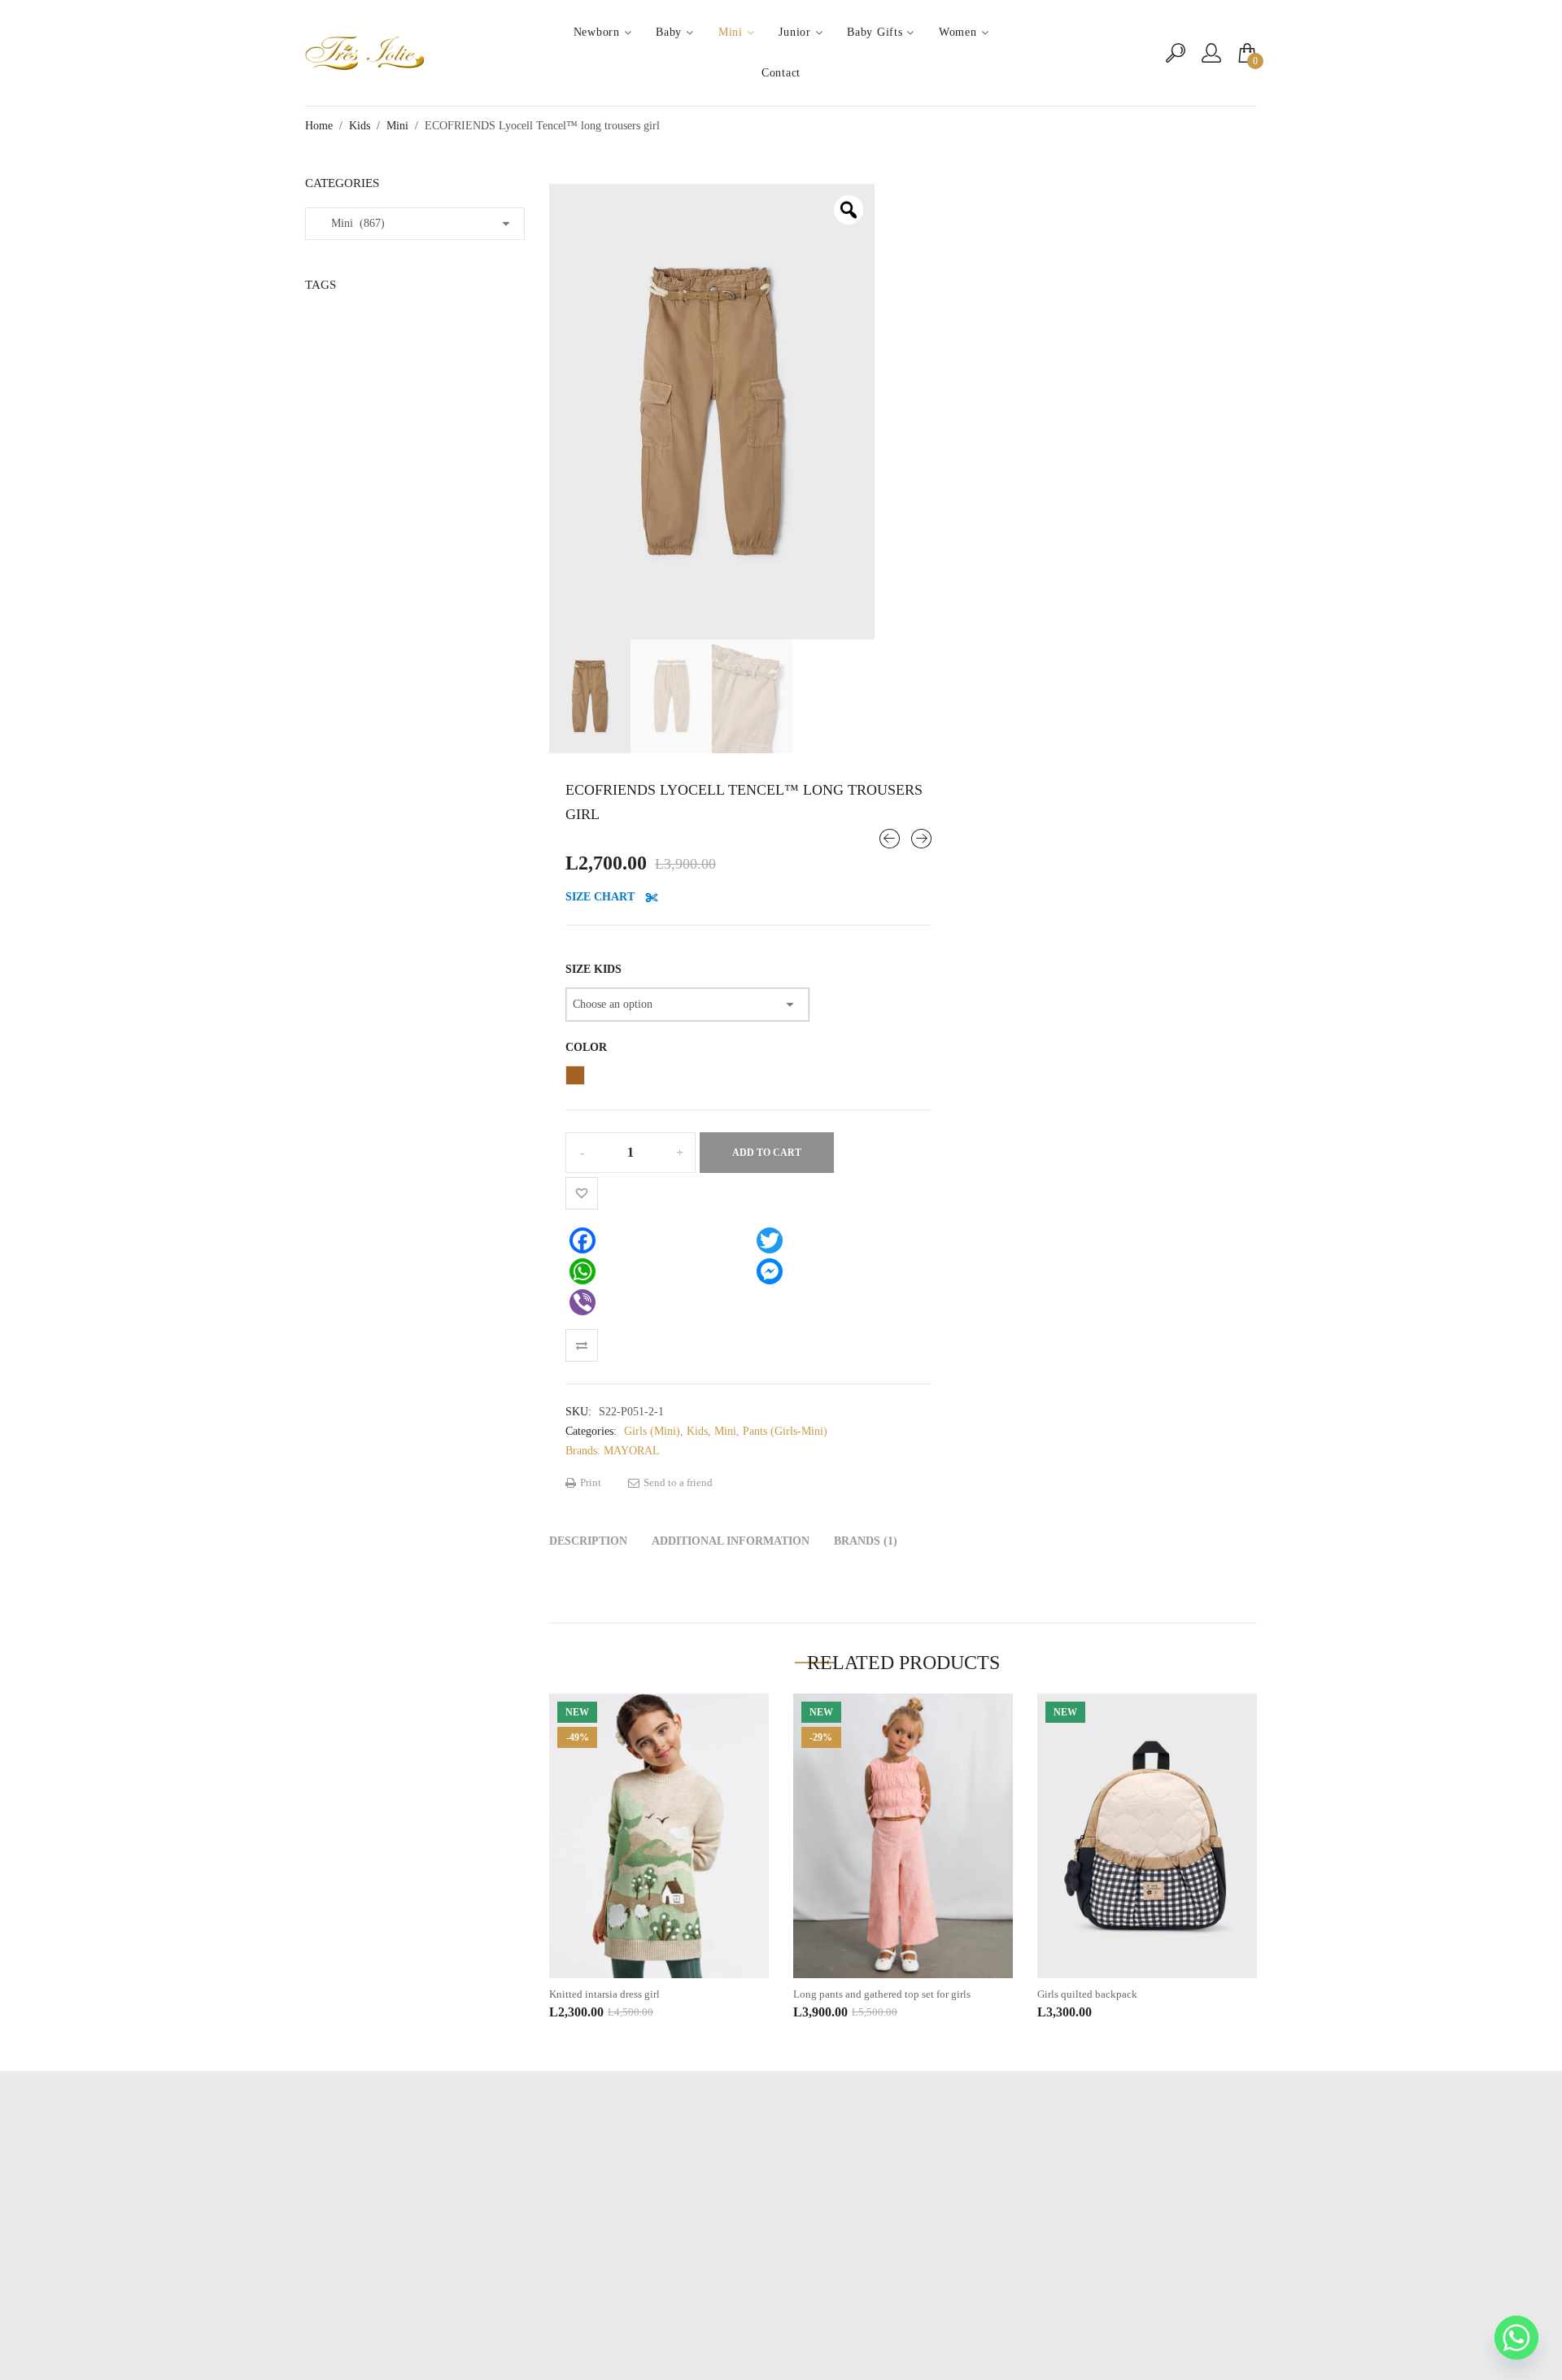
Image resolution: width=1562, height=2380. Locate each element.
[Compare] (582, 1345)
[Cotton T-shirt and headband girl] (890, 839)
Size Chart (602, 897)
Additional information (731, 1541)
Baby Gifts (875, 32)
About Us (781, 2233)
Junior (794, 32)
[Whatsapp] (1516, 2338)
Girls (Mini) (652, 1431)
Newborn (597, 32)
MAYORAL (632, 1451)
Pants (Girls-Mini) (785, 1431)
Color (586, 1047)
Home (319, 126)
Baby (669, 32)
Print (589, 1482)
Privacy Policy (781, 2258)
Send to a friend (677, 1482)
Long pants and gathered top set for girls (882, 1994)
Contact (781, 73)
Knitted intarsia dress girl (604, 1994)
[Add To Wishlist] (582, 1193)
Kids (360, 126)
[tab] (588, 1541)
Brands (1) (866, 1541)
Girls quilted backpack (1087, 1994)
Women (958, 32)
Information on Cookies (781, 2282)
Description (588, 1541)
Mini (731, 32)
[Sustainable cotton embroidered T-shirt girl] (921, 839)
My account (781, 2209)
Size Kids (593, 969)
